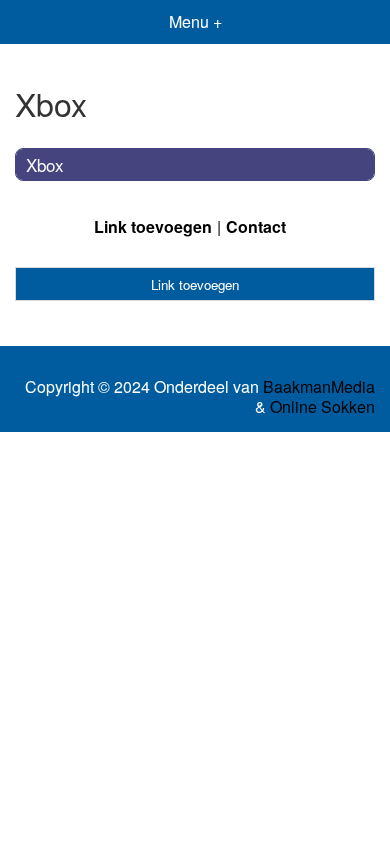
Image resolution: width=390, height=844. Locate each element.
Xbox (45, 164)
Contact (256, 226)
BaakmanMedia (319, 387)
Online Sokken (322, 407)
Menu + (195, 21)
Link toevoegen (153, 226)
